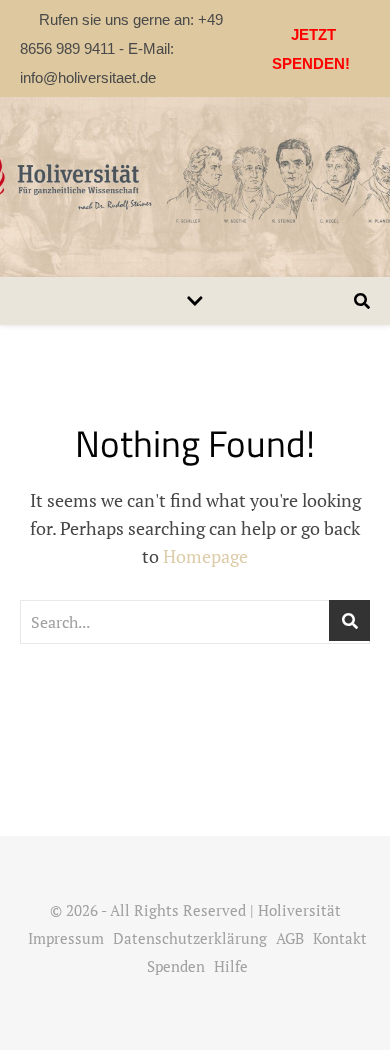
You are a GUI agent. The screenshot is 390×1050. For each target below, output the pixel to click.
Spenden (176, 966)
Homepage (205, 556)
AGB (290, 938)
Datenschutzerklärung (190, 938)
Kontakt (340, 938)
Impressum (66, 938)
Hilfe (231, 966)
